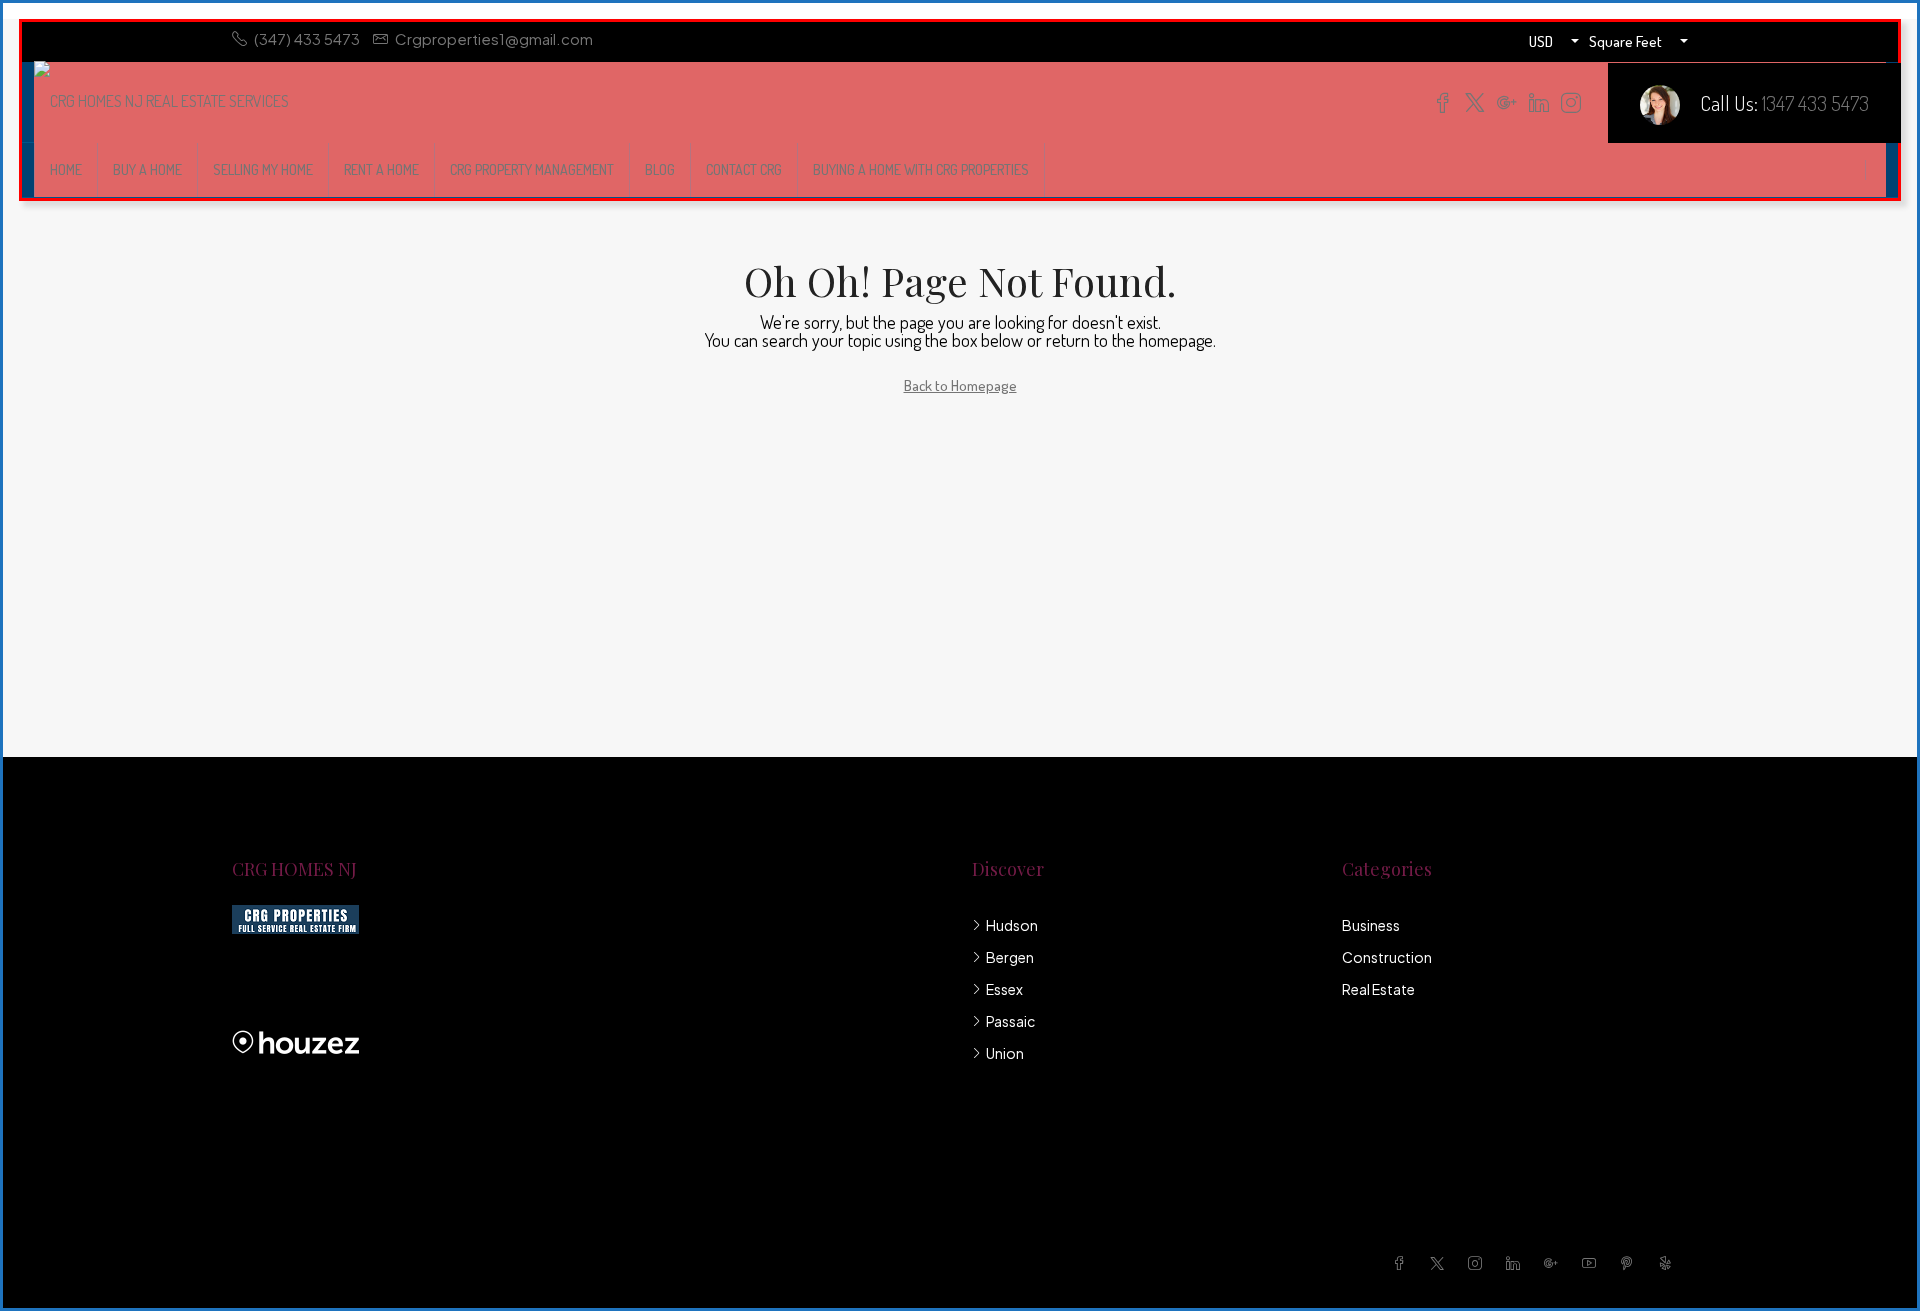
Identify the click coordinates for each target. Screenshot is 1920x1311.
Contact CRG (744, 169)
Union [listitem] (1005, 1053)
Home (66, 169)
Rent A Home (381, 169)
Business (1371, 925)
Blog (660, 169)
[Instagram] (1479, 1263)
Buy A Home (147, 169)
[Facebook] (1403, 1263)
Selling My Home (263, 169)
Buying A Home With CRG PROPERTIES (921, 169)
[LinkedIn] (1517, 1263)
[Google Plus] (1555, 1263)
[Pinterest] (1631, 1263)
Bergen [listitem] (1010, 957)
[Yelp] (1669, 1263)
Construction (1387, 957)
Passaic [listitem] (1010, 1021)
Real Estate (1378, 989)
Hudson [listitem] (1012, 925)
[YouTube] (1593, 1263)
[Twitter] (1441, 1263)
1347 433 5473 (1815, 102)
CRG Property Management (532, 169)
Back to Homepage (960, 385)
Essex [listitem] (1004, 989)
